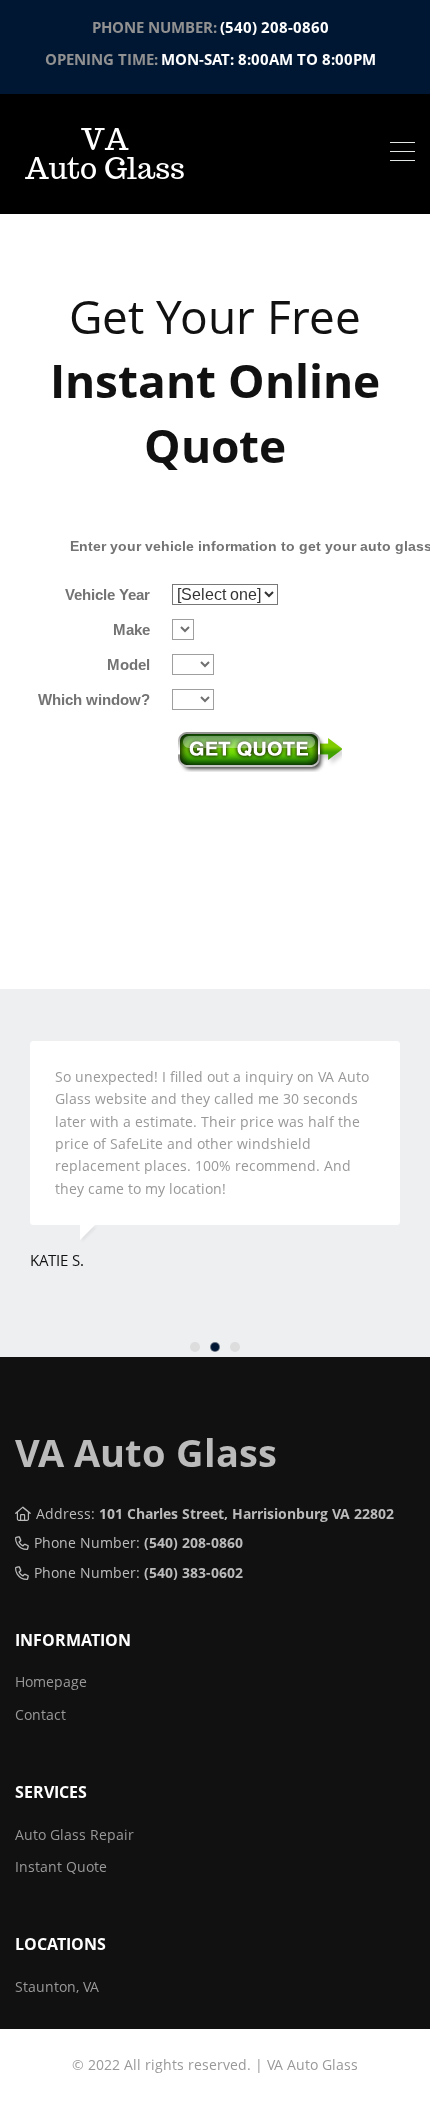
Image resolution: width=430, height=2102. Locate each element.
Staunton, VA (57, 1986)
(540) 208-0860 (274, 27)
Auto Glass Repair (74, 1834)
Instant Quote (61, 1866)
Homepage (51, 1681)
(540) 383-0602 (193, 1572)
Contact (40, 1714)
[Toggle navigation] (402, 154)
